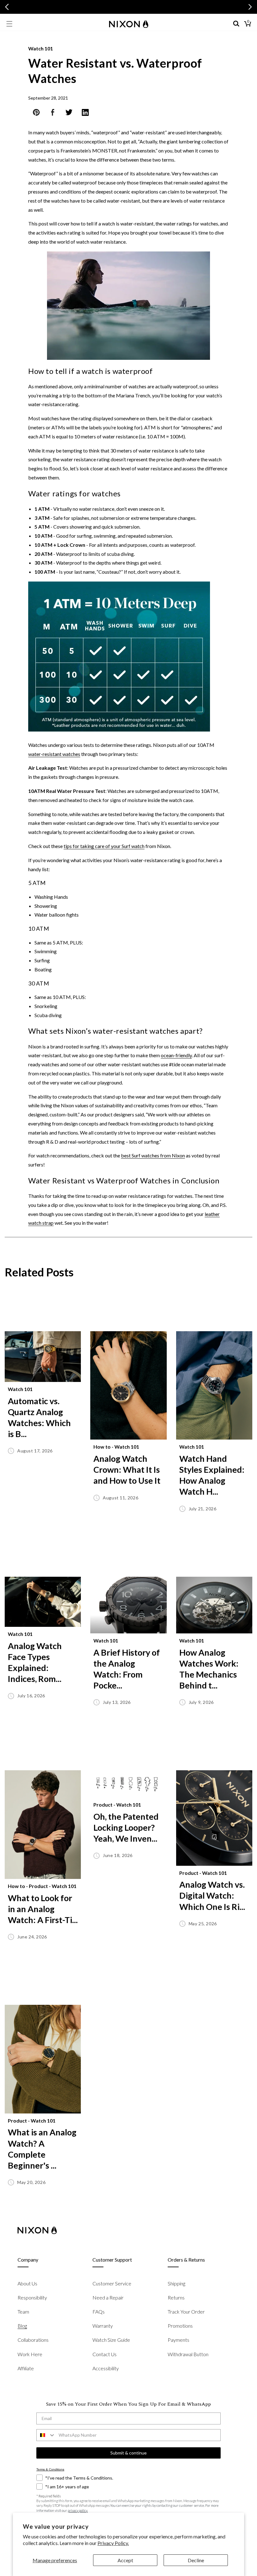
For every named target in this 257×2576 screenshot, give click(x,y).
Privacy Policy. (113, 2543)
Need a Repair (108, 2297)
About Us (27, 2283)
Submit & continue (128, 2453)
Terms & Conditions (50, 2469)
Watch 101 (41, 48)
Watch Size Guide (111, 2340)
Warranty (103, 2326)
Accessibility (106, 2368)
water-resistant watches (54, 754)
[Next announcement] (250, 7)
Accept (125, 2560)
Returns (176, 2297)
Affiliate (26, 2368)
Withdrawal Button (188, 2354)
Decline (196, 2560)
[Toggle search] (236, 24)
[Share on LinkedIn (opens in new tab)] (85, 114)
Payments (178, 2340)
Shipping (176, 2283)
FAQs (99, 2312)
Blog (22, 2326)
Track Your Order (186, 2312)
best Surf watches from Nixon (153, 1155)
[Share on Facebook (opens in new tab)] (53, 114)
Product (38, 1886)
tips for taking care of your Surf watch (104, 846)
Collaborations (33, 2340)
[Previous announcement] (7, 7)
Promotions (180, 2326)
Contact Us (105, 2354)
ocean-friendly (176, 1055)
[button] (9, 24)
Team (23, 2312)
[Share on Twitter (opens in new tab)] (69, 114)
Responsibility (32, 2297)
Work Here (30, 2354)
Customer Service (112, 2283)
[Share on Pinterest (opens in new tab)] (36, 114)
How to (102, 1447)
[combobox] (46, 2435)
